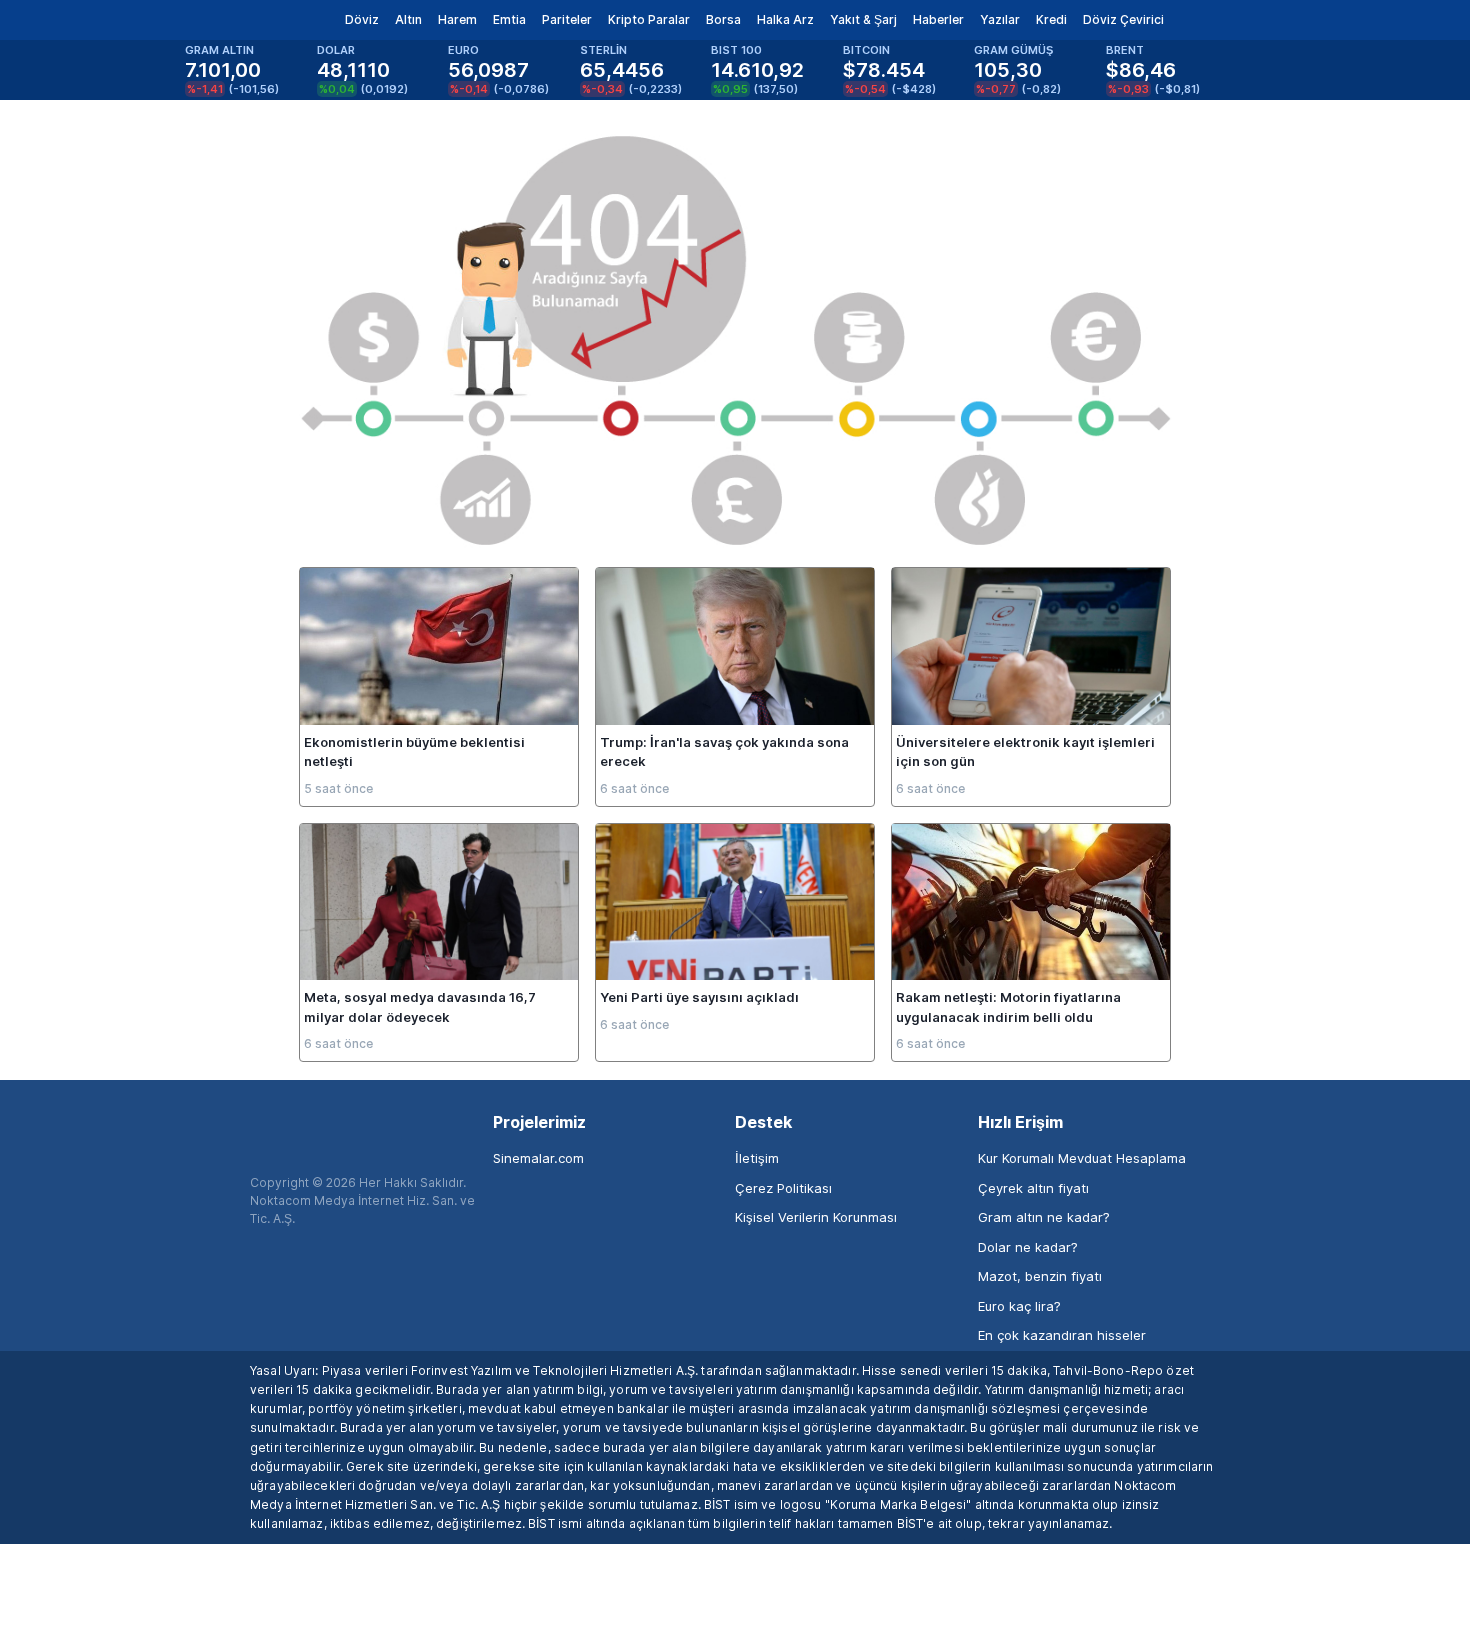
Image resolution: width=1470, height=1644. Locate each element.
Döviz (362, 19)
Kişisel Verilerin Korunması (816, 1217)
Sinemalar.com (538, 1158)
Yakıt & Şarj (863, 19)
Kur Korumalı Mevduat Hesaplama (1082, 1158)
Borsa (723, 19)
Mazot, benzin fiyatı (1040, 1276)
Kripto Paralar (649, 19)
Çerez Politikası (783, 1188)
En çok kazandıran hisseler (1062, 1335)
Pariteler (567, 19)
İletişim (757, 1158)
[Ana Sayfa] (233, 20)
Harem (457, 19)
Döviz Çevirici (1123, 19)
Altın (408, 19)
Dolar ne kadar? (1028, 1247)
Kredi (1051, 19)
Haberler (938, 19)
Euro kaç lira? (1019, 1306)
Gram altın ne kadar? (1044, 1217)
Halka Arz (785, 19)
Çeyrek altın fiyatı (1033, 1188)
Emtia (509, 19)
